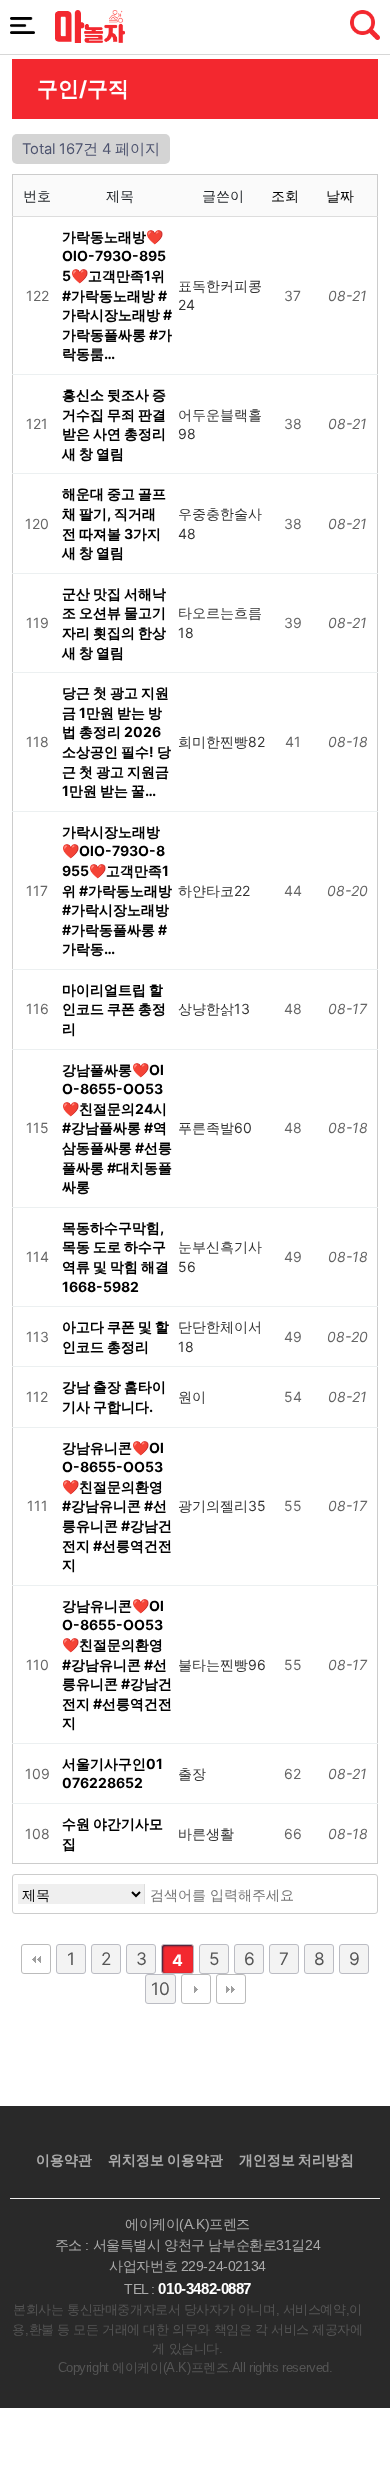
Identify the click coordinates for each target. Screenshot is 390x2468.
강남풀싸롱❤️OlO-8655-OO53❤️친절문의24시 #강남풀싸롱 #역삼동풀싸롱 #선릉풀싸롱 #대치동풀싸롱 (117, 1128)
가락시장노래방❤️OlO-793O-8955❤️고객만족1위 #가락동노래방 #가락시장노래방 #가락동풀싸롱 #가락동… (117, 890)
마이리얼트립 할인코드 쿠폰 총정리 (114, 1009)
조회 (287, 195)
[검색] (334, 1894)
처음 (36, 1959)
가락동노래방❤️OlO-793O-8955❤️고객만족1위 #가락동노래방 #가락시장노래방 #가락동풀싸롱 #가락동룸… (117, 295)
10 (160, 1988)
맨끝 (231, 1989)
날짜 (342, 195)
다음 (196, 1989)
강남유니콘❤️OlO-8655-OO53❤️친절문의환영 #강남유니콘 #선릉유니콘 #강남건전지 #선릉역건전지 (117, 1506)
